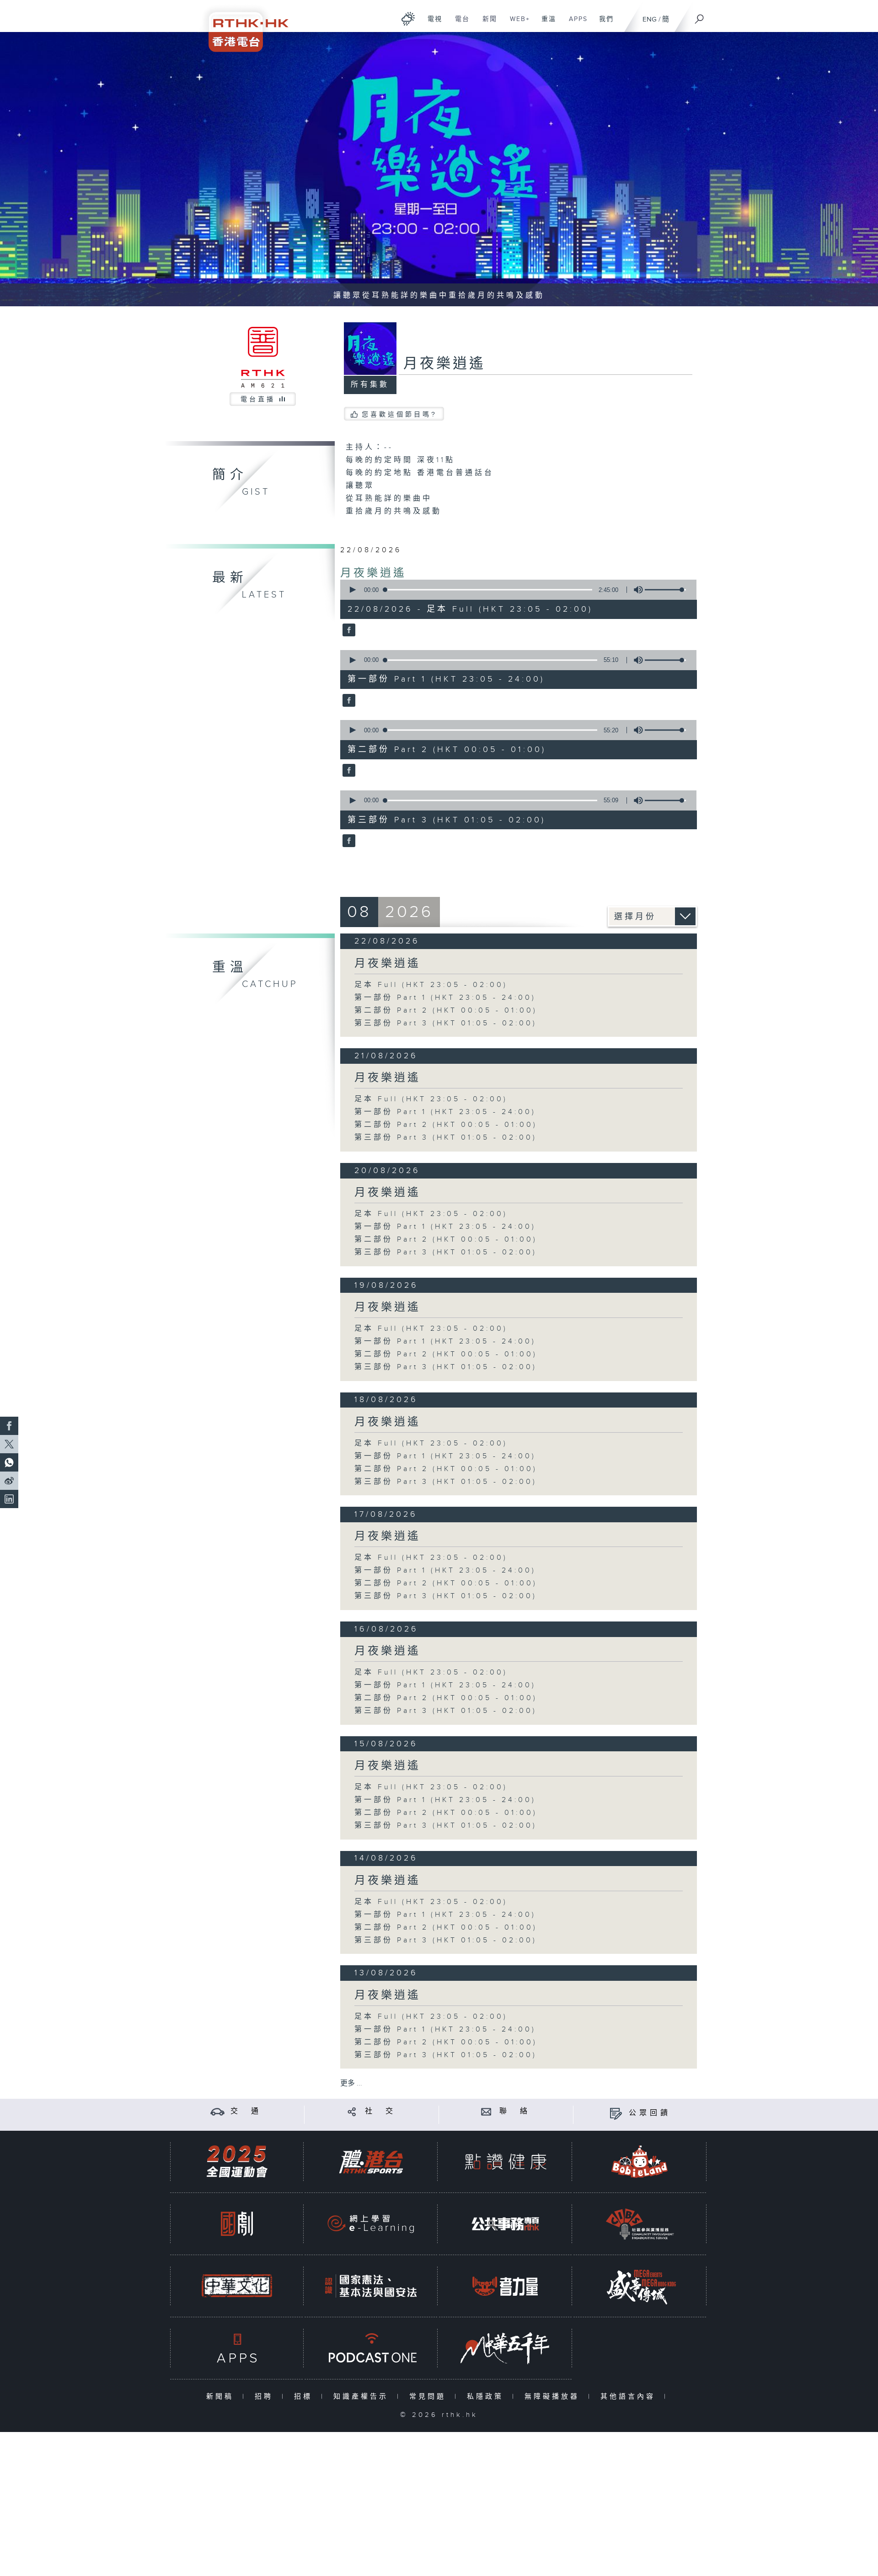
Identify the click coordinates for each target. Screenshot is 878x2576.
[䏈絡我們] (486, 2111)
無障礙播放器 (554, 2397)
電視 (431, 24)
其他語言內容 (630, 2397)
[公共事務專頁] (505, 2224)
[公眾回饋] (616, 2113)
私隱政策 (487, 2397)
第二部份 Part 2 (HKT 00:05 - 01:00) (446, 1011)
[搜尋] (700, 16)
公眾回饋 (650, 2113)
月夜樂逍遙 (373, 573)
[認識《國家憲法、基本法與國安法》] (371, 2286)
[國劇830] (237, 2224)
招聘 (266, 2397)
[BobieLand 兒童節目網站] (640, 2162)
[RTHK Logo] (242, 26)
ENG (650, 19)
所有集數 (370, 385)
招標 (305, 2397)
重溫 (545, 24)
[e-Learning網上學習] (371, 2224)
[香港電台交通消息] (217, 2111)
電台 (459, 24)
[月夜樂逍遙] (348, 631)
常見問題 (430, 2397)
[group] (636, 590)
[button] (352, 590)
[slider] (665, 590)
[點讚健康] (505, 2162)
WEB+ (517, 24)
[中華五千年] (505, 2348)
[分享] (352, 2111)
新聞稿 (222, 2397)
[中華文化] (237, 2286)
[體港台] (371, 2162)
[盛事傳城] (640, 2286)
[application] (515, 590)
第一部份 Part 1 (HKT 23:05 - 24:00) (445, 998)
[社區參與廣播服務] (640, 2224)
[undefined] (408, 19)
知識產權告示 (363, 2397)
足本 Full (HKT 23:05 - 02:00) (431, 985)
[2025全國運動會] (237, 2162)
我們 (603, 24)
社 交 (380, 2111)
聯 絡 (515, 2111)
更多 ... (351, 2083)
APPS (575, 24)
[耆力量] (505, 2286)
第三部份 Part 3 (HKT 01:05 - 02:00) (446, 1023)
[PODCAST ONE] (371, 2348)
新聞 (486, 24)
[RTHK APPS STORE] (237, 2348)
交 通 (246, 2111)
